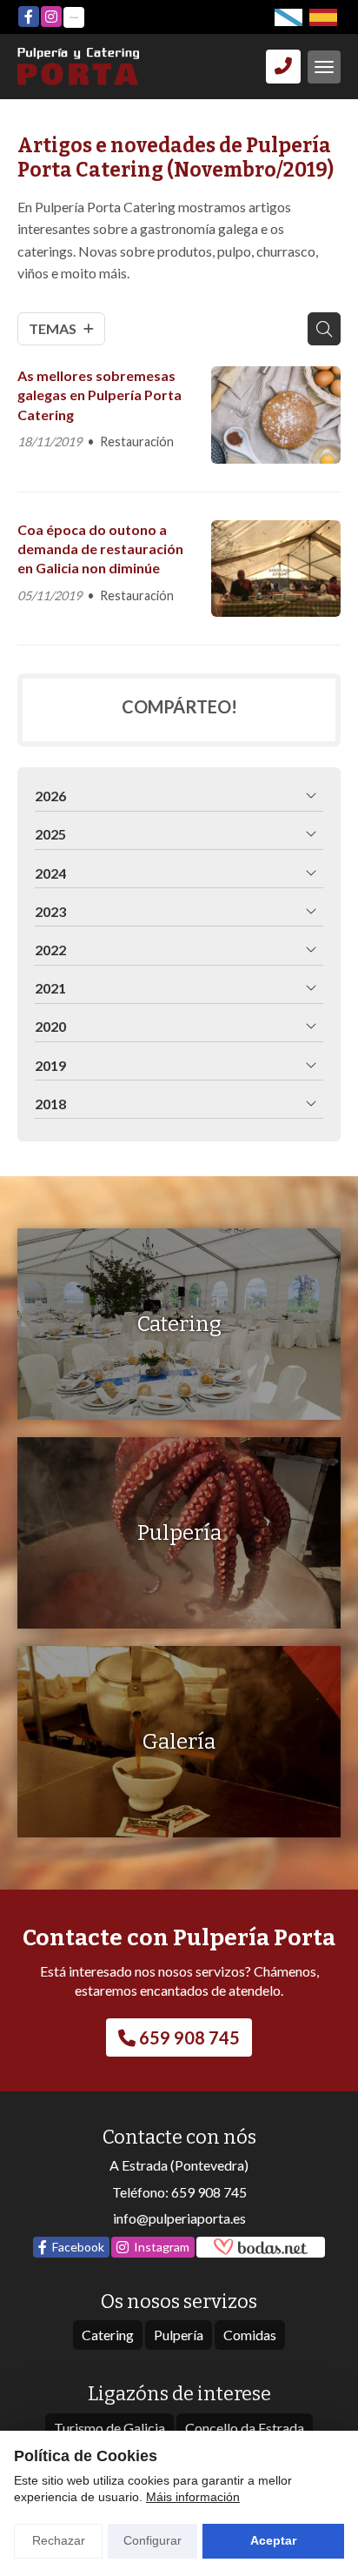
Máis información (193, 2497)
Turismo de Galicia (109, 2428)
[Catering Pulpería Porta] (78, 67)
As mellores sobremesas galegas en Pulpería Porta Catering (99, 395)
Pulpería (179, 2335)
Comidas (250, 2335)
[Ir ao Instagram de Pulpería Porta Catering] (51, 17)
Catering (108, 2335)
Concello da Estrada (245, 2428)
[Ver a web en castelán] (323, 17)
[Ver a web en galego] (288, 17)
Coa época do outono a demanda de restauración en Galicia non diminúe (100, 549)
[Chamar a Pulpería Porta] (283, 66)
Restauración (137, 442)
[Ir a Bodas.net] (74, 17)
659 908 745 (209, 2192)
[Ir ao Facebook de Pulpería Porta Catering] (29, 17)
